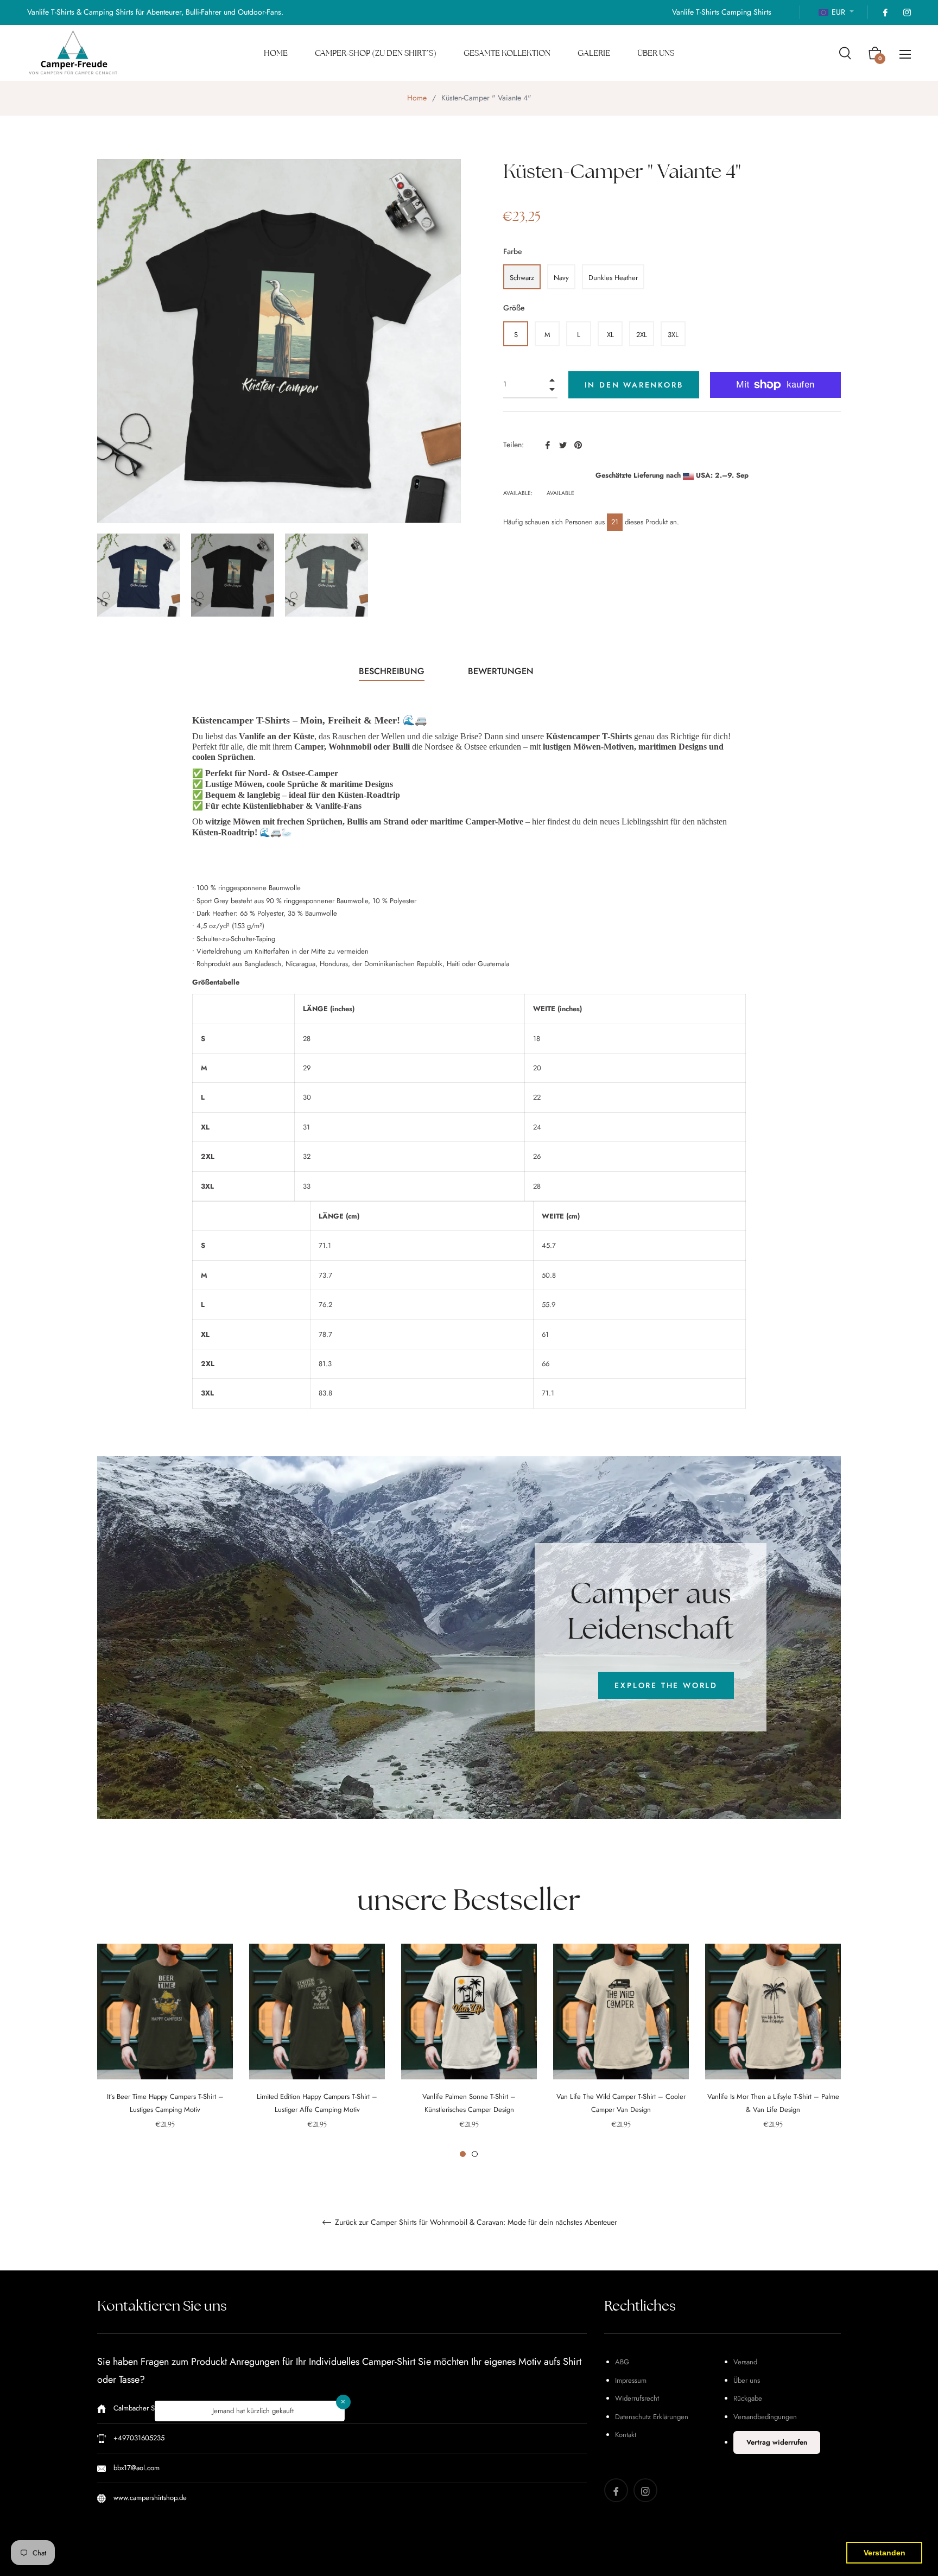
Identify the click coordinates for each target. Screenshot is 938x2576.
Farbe (513, 251)
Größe (514, 308)
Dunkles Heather (613, 278)
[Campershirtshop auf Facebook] (885, 12)
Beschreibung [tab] (392, 671)
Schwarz (522, 278)
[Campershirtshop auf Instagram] (907, 12)
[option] (165, 2051)
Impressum (631, 2380)
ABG (622, 2362)
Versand (745, 2362)
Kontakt (626, 2435)
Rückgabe (748, 2398)
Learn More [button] (441, 2559)
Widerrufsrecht (637, 2398)
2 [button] (475, 2154)
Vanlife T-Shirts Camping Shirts (722, 12)
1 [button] (463, 2154)
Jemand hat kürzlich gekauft (253, 2411)
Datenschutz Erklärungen (652, 2417)
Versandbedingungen (765, 2417)
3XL (673, 335)
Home (417, 98)
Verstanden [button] (885, 2553)
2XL (642, 335)
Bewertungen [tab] (502, 671)
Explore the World (666, 1685)
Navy (561, 278)
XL (610, 335)
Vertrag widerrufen (777, 2442)
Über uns (747, 2380)
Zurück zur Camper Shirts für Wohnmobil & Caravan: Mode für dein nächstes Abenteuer (475, 2223)
